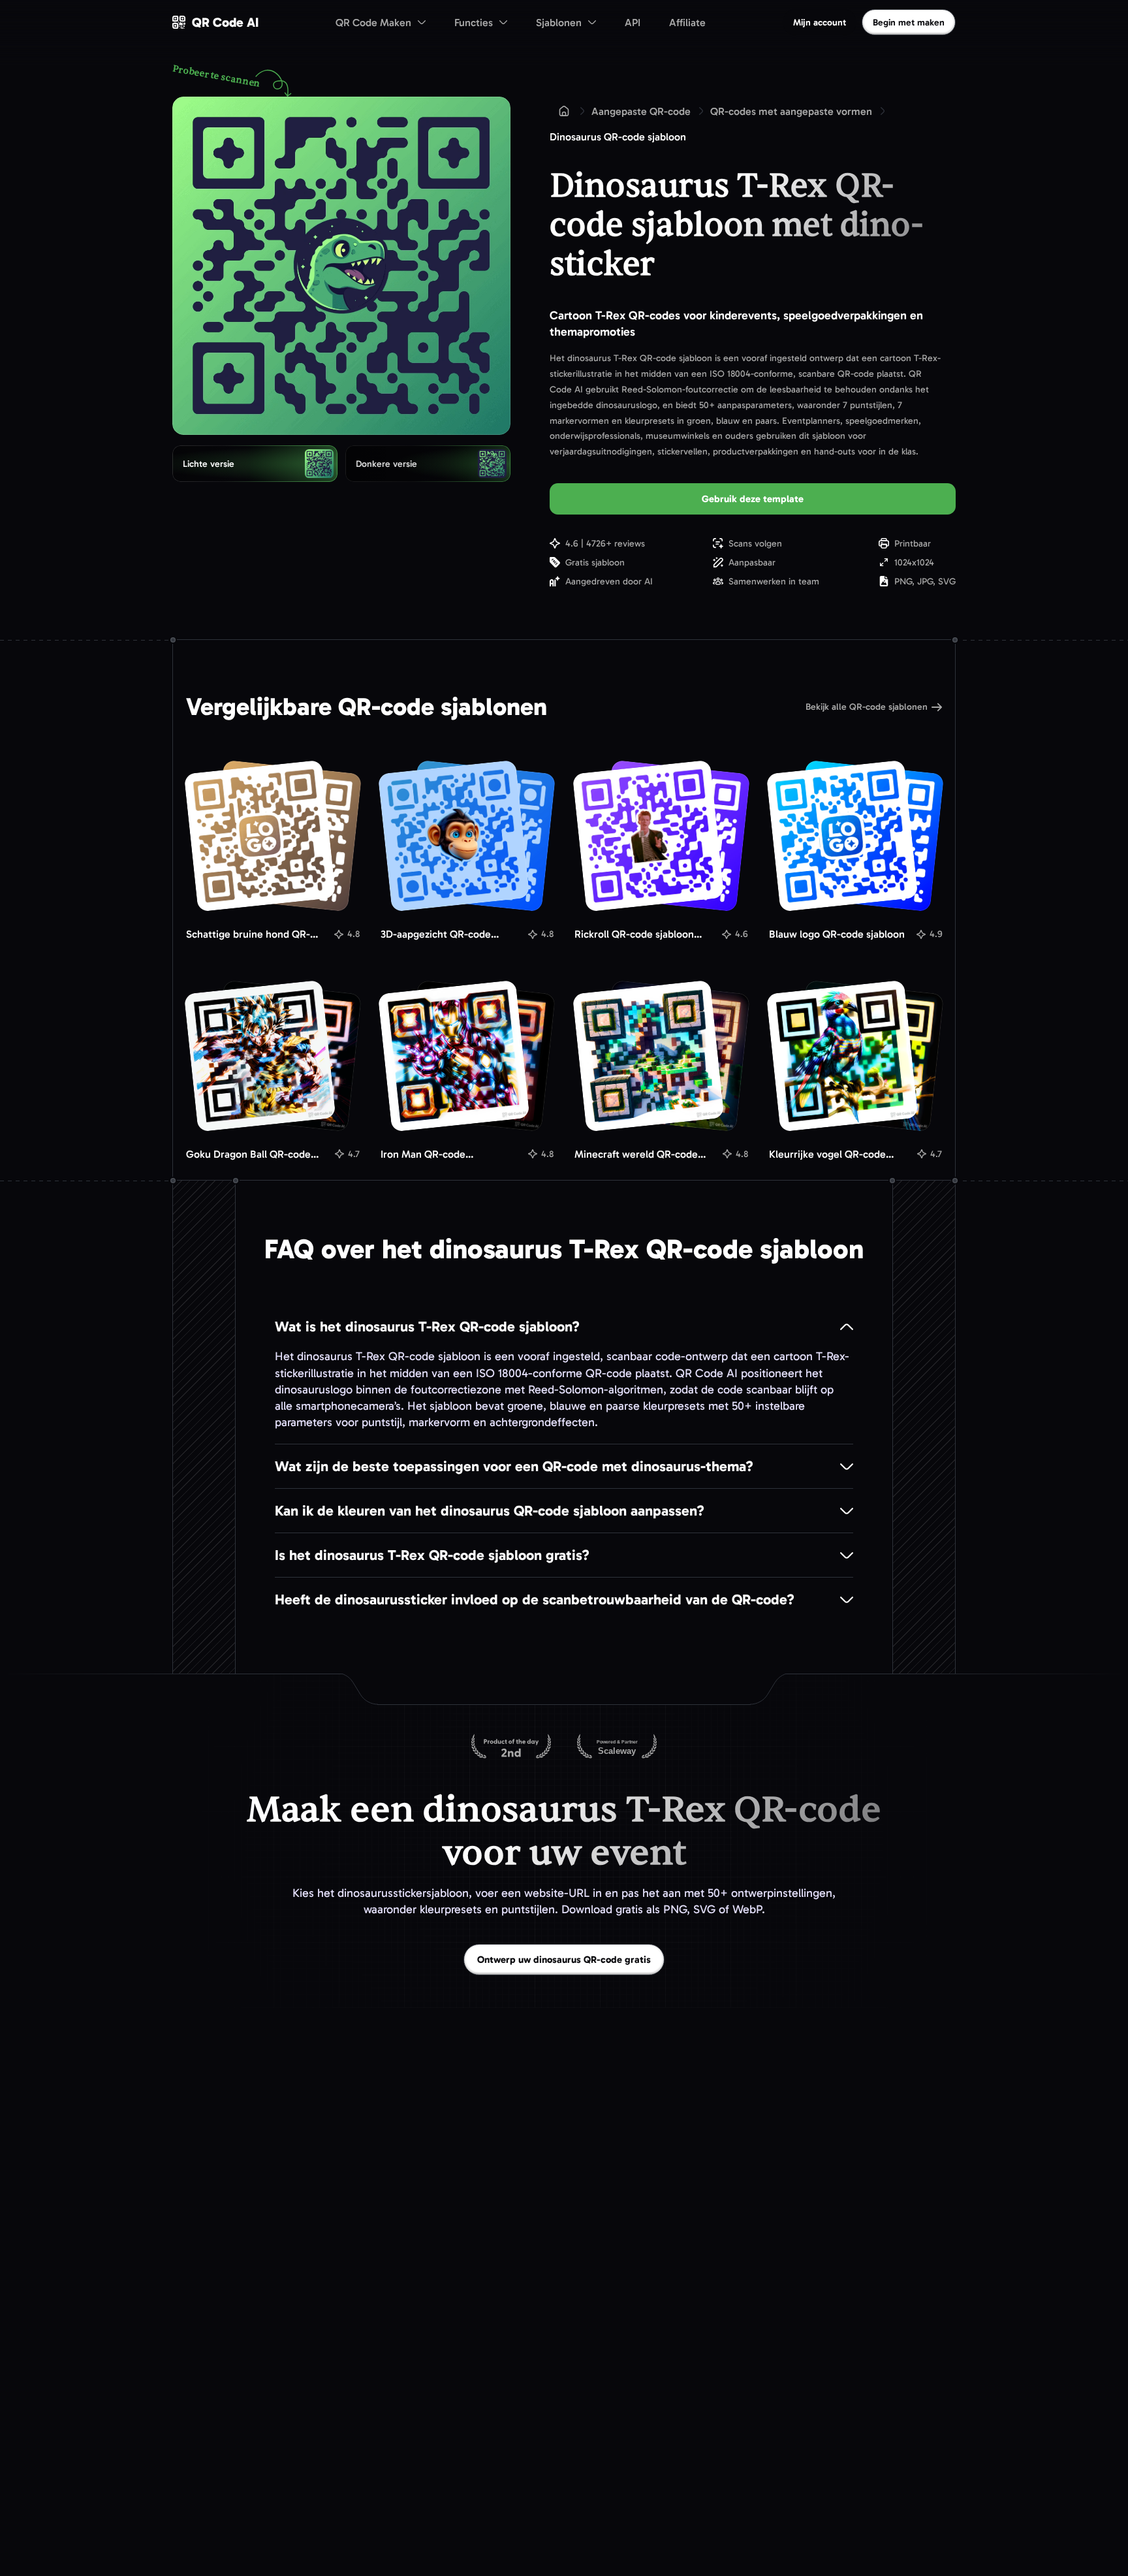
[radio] (255, 464)
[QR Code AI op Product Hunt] (511, 1747)
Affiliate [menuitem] (687, 23)
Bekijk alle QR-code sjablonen (867, 707)
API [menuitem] (633, 23)
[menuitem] (381, 22)
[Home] (564, 111)
